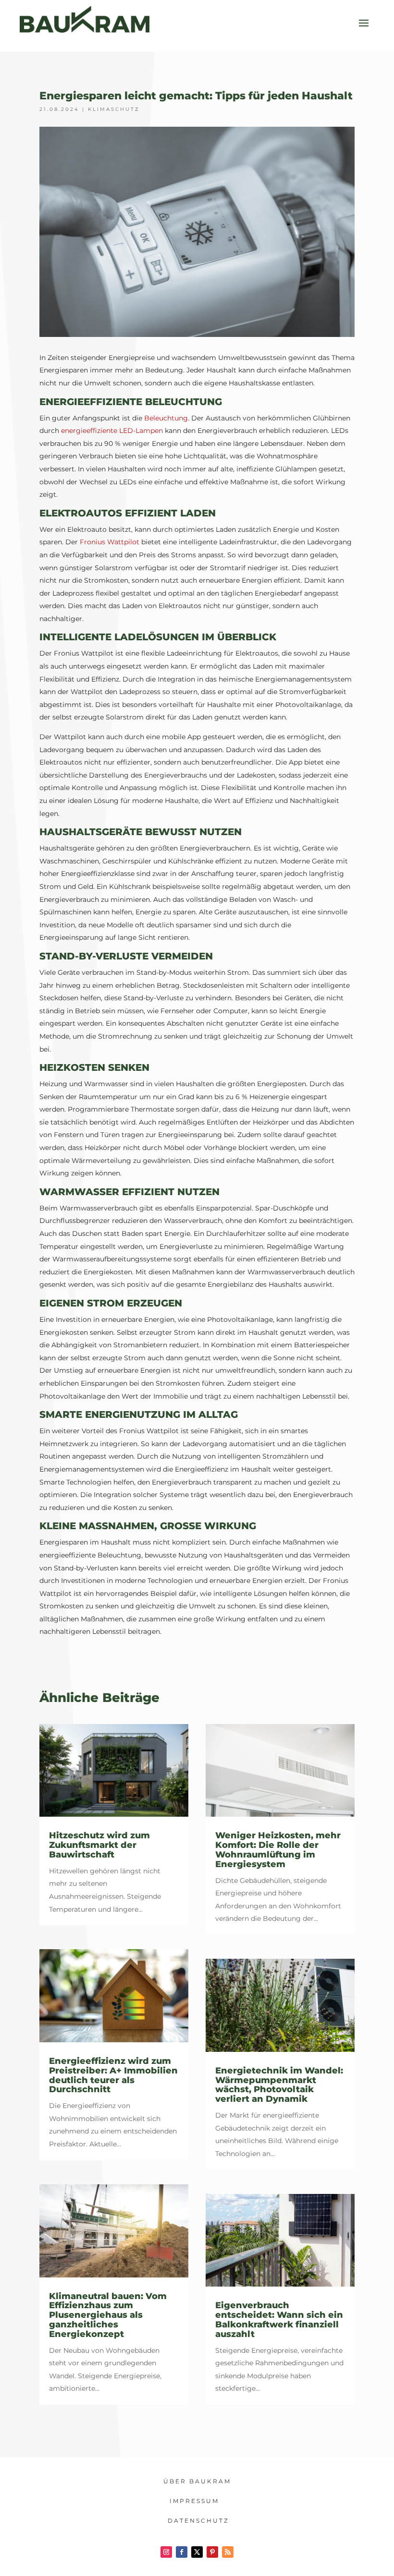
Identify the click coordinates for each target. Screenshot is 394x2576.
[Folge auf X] (197, 2552)
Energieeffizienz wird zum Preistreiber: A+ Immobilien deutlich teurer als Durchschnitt (113, 2075)
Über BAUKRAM (197, 2481)
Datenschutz (198, 2521)
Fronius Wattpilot (110, 542)
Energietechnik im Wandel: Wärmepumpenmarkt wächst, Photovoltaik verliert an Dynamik (279, 2085)
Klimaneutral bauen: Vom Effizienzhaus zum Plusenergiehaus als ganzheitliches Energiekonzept (108, 2315)
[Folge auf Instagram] (166, 2552)
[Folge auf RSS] (228, 2552)
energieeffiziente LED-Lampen (112, 431)
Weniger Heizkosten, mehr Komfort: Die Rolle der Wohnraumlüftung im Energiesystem (278, 1850)
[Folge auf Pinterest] (212, 2552)
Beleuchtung (166, 418)
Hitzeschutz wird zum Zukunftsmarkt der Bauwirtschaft (99, 1845)
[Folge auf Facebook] (182, 2552)
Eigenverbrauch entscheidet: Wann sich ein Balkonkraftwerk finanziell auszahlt (279, 2319)
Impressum (194, 2501)
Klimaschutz (114, 109)
